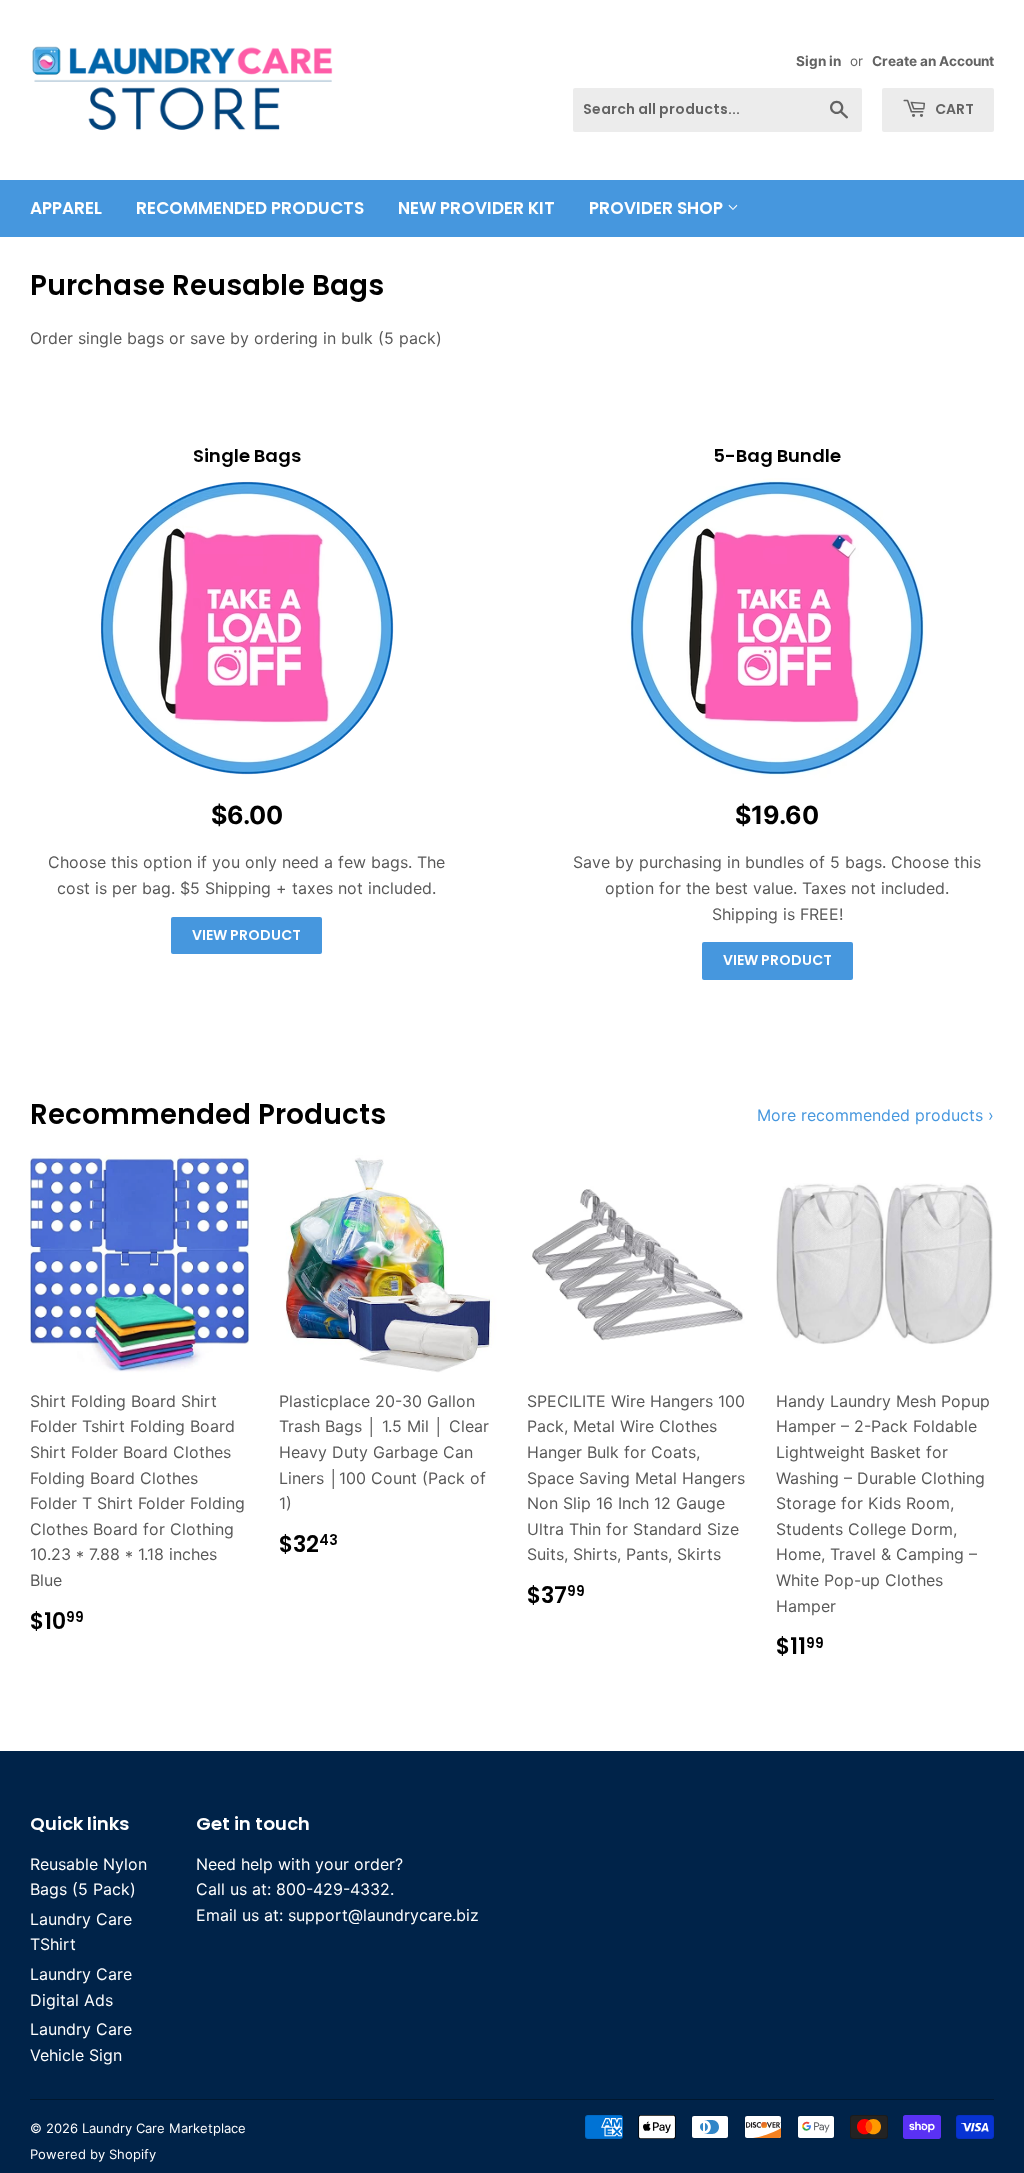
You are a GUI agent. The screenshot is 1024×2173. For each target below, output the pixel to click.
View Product (246, 935)
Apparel (66, 208)
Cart (953, 109)
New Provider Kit (476, 208)
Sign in (818, 61)
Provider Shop (658, 208)
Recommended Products (250, 208)
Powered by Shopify (93, 2154)
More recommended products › (875, 1115)
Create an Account (933, 61)
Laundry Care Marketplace (164, 2128)
